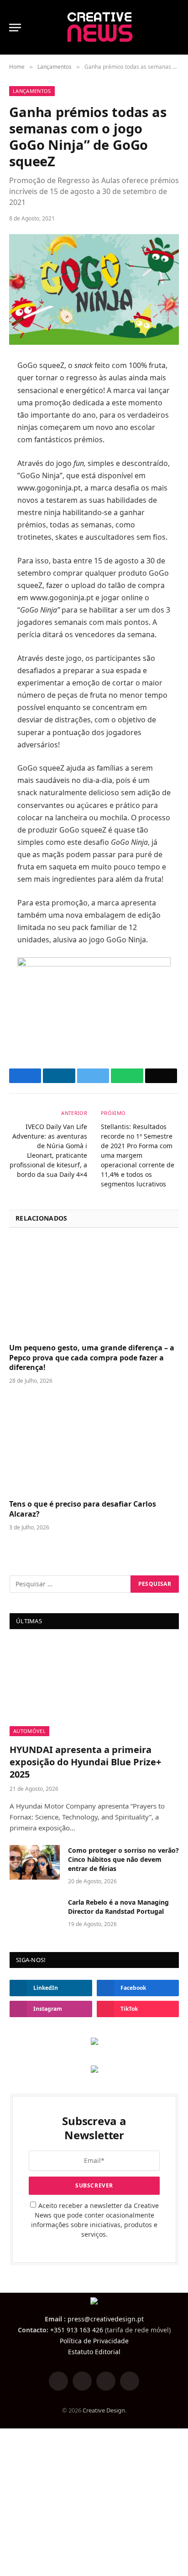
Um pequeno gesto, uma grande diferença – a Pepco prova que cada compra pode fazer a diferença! (92, 1358)
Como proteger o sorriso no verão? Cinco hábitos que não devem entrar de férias (123, 1859)
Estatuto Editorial (94, 2352)
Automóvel (29, 1731)
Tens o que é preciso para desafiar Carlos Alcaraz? (83, 1509)
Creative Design (104, 2410)
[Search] (175, 28)
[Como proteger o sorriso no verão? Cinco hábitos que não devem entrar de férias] (35, 1862)
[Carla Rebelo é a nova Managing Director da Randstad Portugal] (35, 1914)
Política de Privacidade (94, 2341)
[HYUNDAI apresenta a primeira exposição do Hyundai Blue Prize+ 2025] (94, 1689)
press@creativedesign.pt (106, 2319)
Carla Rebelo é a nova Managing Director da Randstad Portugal (118, 1907)
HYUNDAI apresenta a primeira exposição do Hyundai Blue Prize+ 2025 (85, 1762)
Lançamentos (32, 91)
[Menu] (15, 28)
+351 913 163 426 (77, 2330)
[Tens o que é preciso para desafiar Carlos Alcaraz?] (94, 1444)
